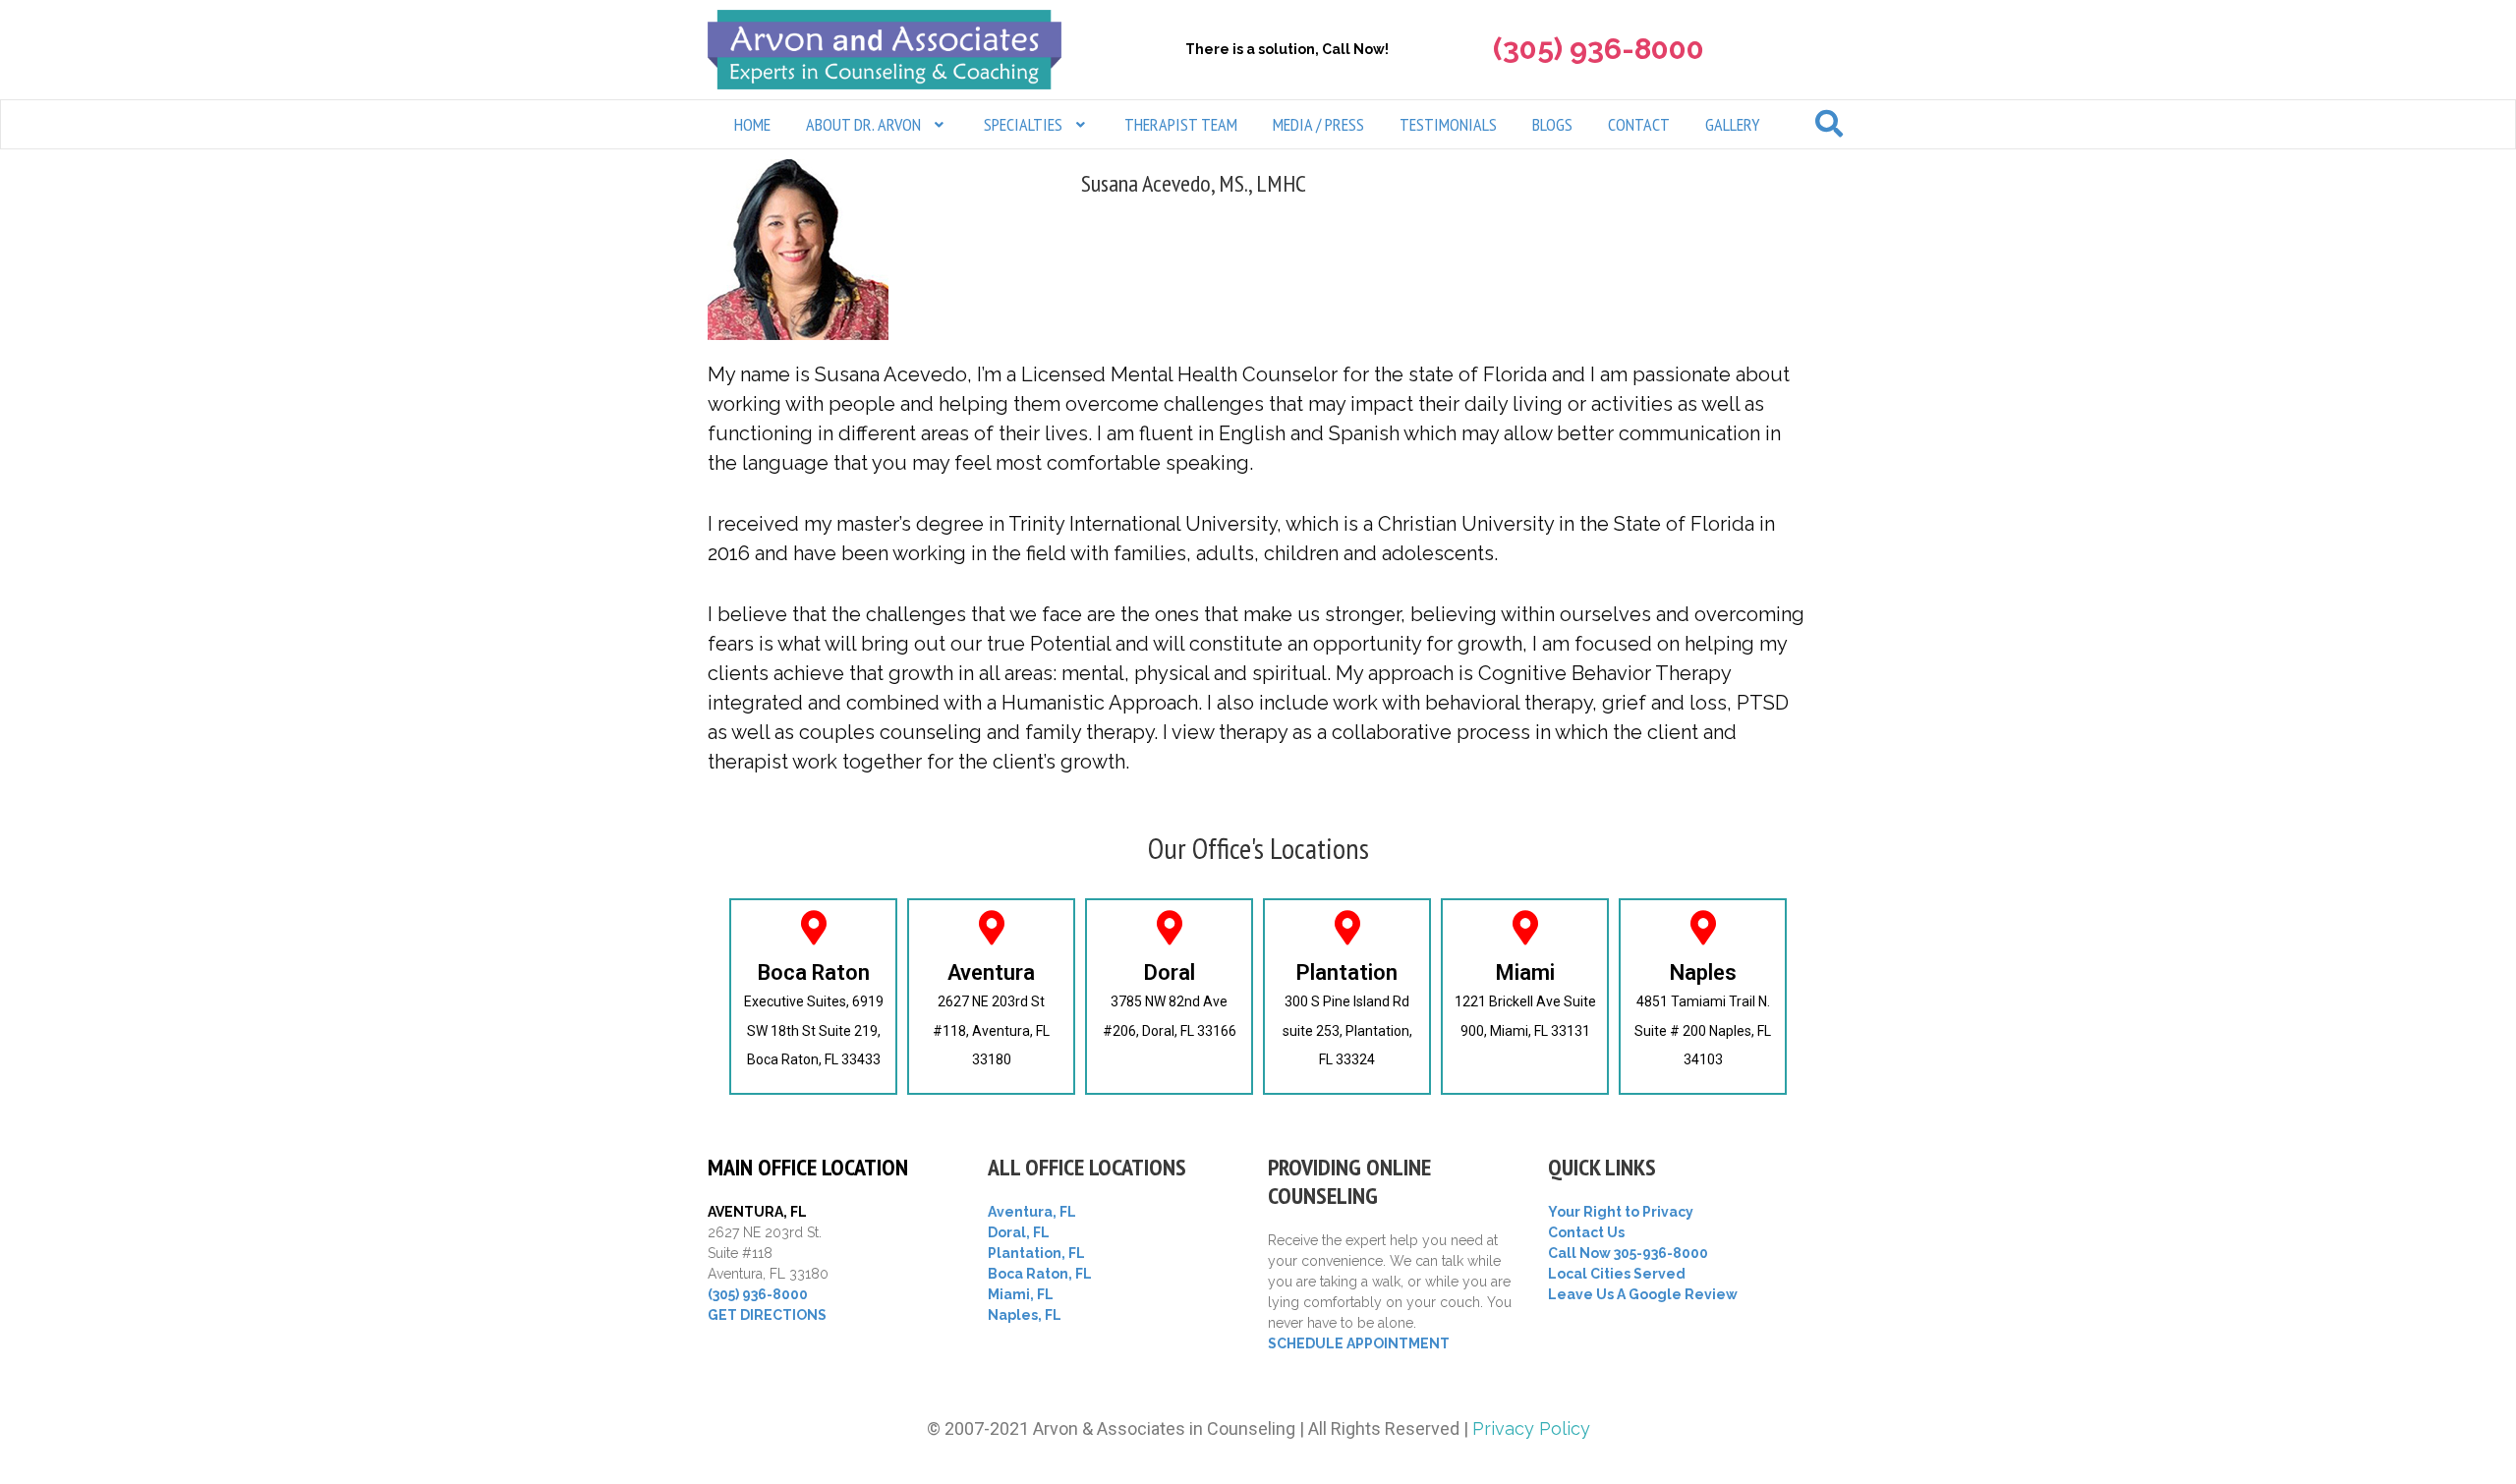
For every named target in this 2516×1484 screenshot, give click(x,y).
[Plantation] (1347, 927)
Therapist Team (1181, 124)
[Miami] (1525, 927)
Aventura (991, 972)
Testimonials (1448, 124)
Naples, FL (1025, 1315)
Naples (1703, 972)
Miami (1525, 972)
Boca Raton (814, 972)
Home (752, 124)
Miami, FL (1021, 1294)
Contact (1639, 124)
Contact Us (1586, 1232)
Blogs (1552, 124)
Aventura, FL (1032, 1212)
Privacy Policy (1531, 1428)
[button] (877, 124)
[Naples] (1703, 927)
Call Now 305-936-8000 (1628, 1253)
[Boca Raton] (813, 927)
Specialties (1023, 124)
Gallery (1732, 124)
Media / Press (1318, 124)
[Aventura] (991, 927)
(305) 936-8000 (758, 1294)
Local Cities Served (1617, 1274)
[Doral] (1169, 927)
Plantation (1347, 972)
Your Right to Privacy (1621, 1212)
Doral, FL (1019, 1232)
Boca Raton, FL (1040, 1274)
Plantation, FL (1036, 1253)
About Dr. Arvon (863, 124)
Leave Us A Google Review (1643, 1294)
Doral (1170, 972)
